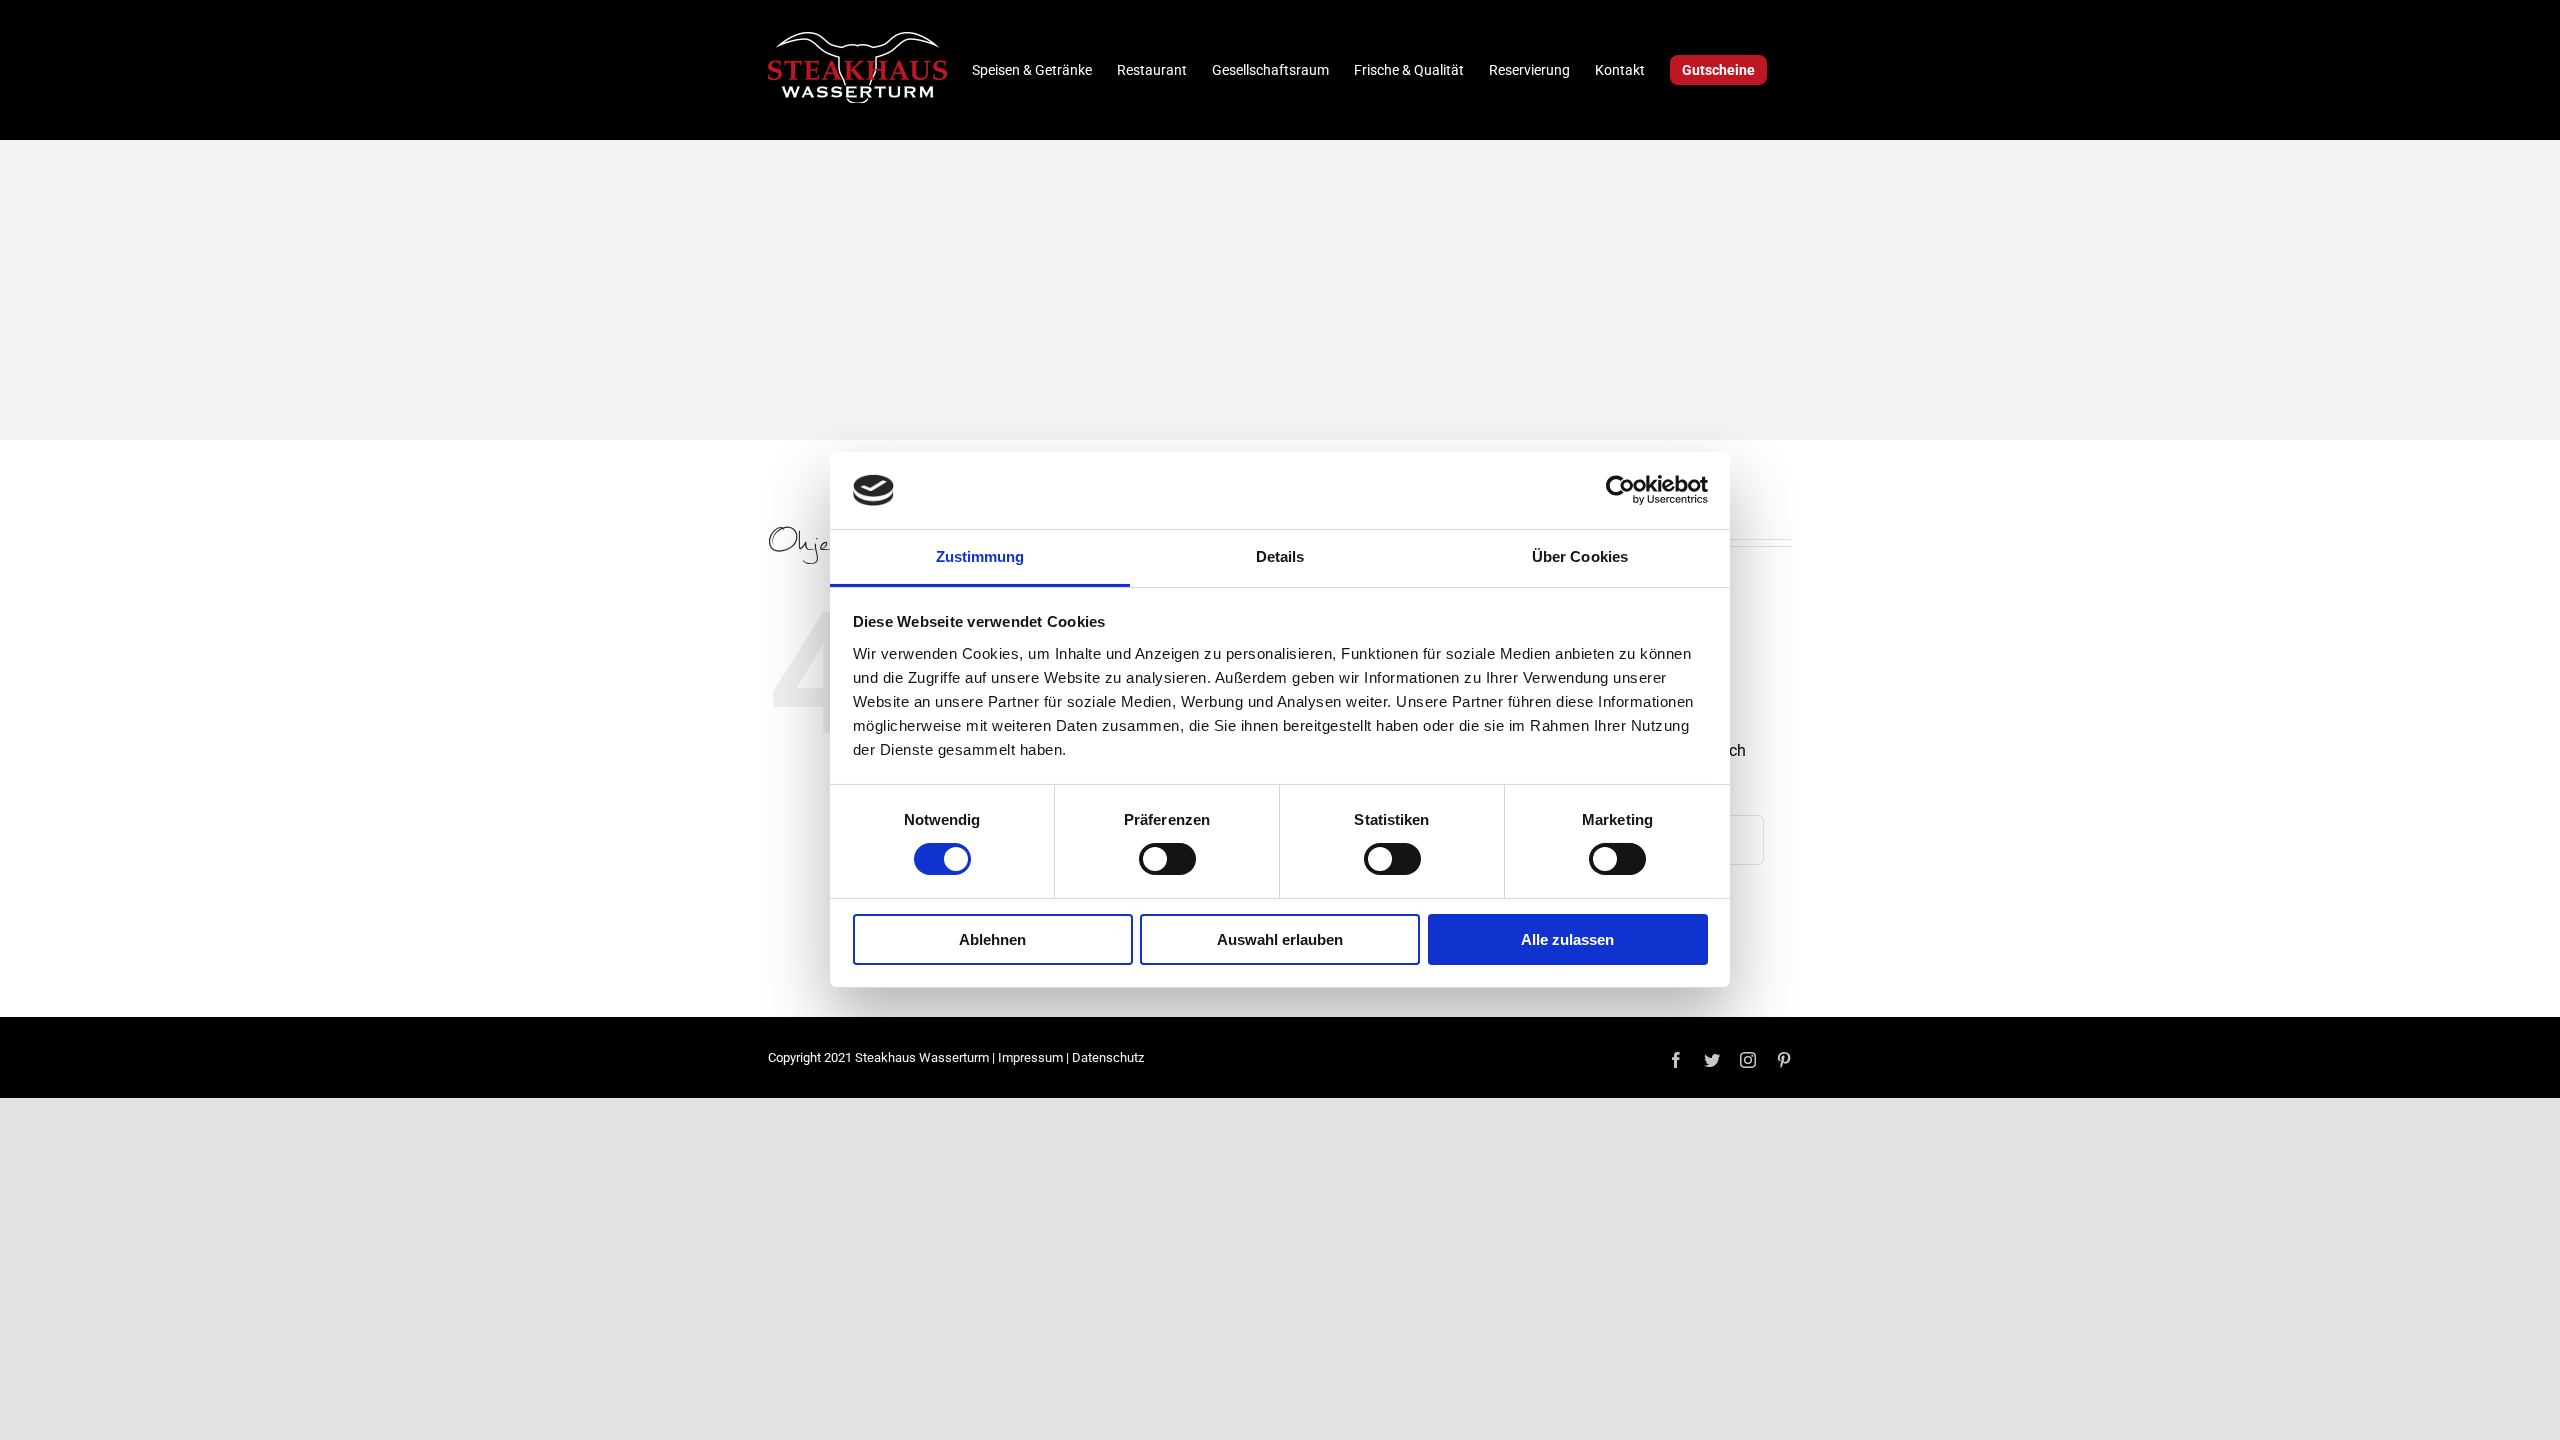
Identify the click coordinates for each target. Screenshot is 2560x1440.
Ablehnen (992, 939)
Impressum (1030, 1057)
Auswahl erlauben (1280, 939)
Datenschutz (1108, 1057)
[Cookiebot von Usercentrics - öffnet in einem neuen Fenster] (1620, 490)
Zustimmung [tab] (980, 556)
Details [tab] (1280, 556)
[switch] (1167, 859)
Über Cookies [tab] (1580, 556)
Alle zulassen (1567, 939)
